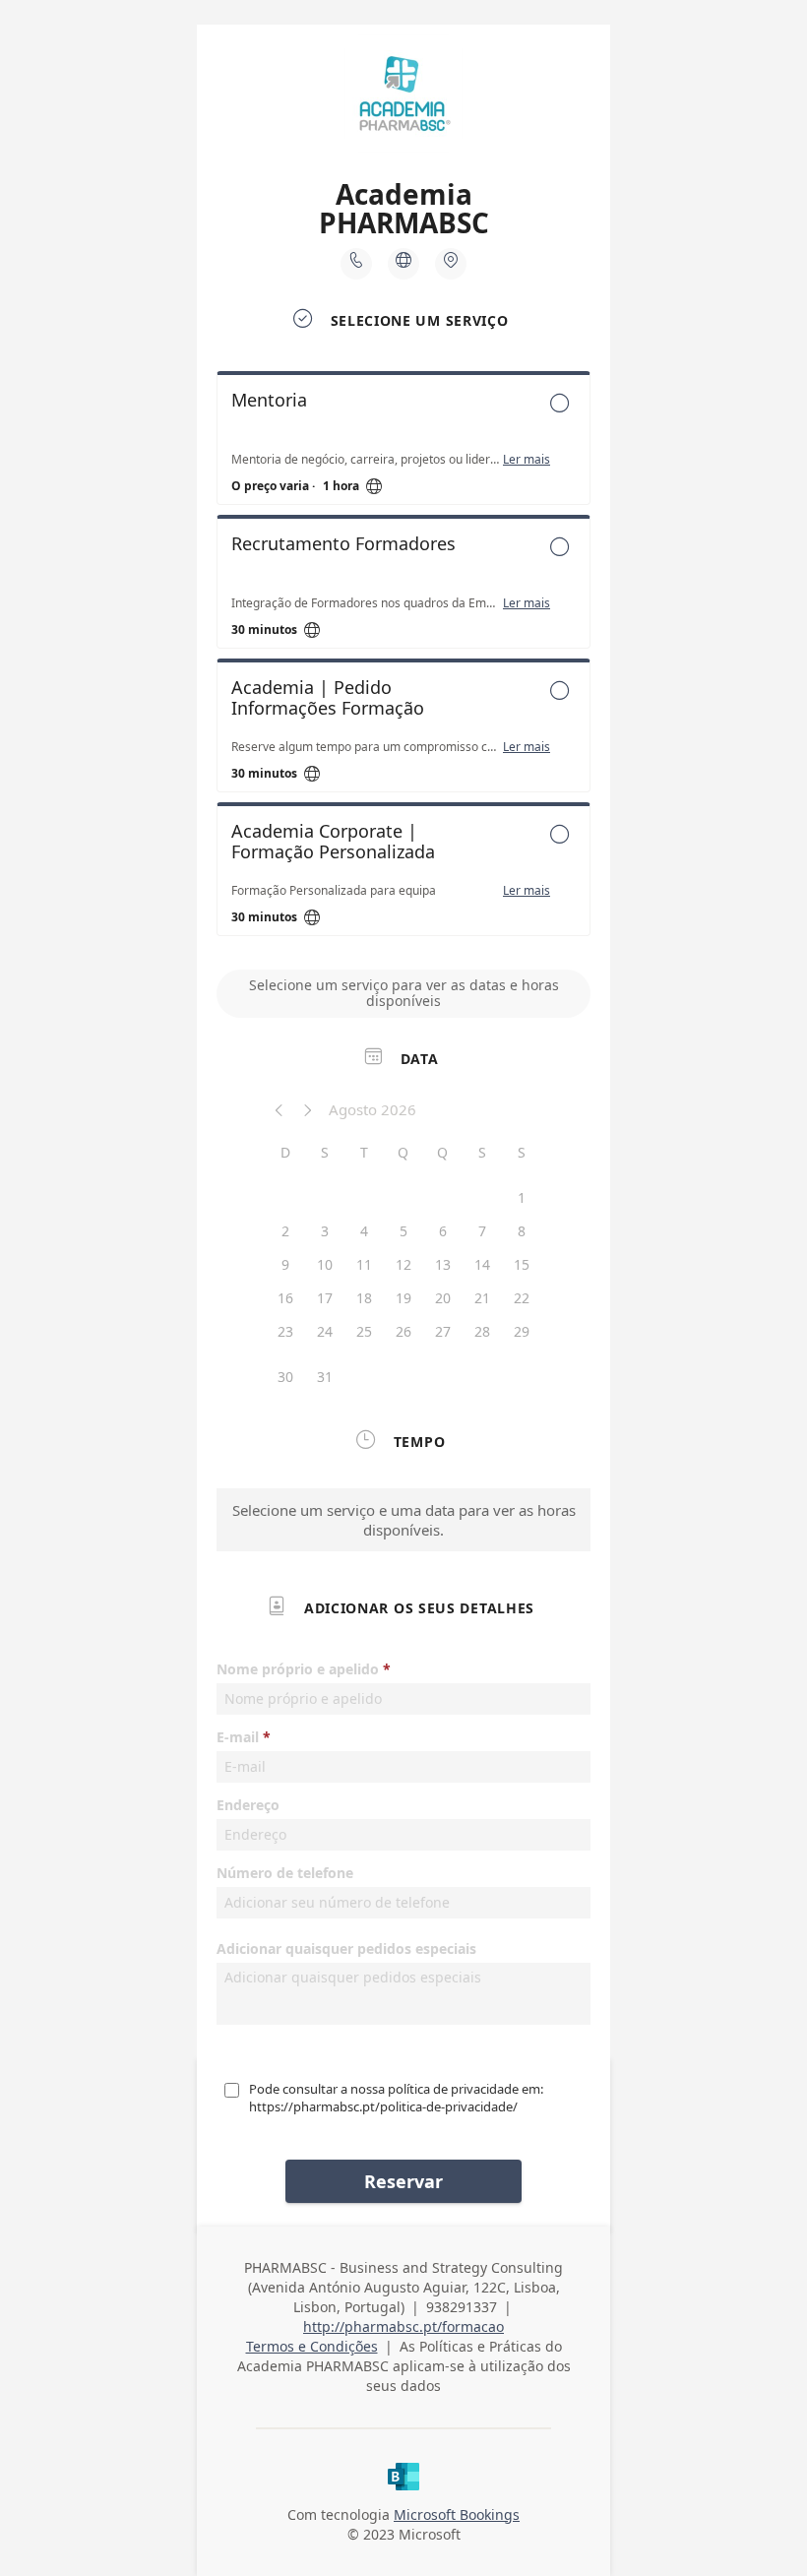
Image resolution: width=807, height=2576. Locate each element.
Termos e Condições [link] (312, 2346)
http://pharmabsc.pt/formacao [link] (403, 2326)
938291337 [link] (462, 2307)
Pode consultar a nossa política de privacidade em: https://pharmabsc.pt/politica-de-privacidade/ (396, 2098)
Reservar (403, 2181)
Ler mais (527, 460)
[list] (403, 659)
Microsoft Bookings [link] (457, 2514)
